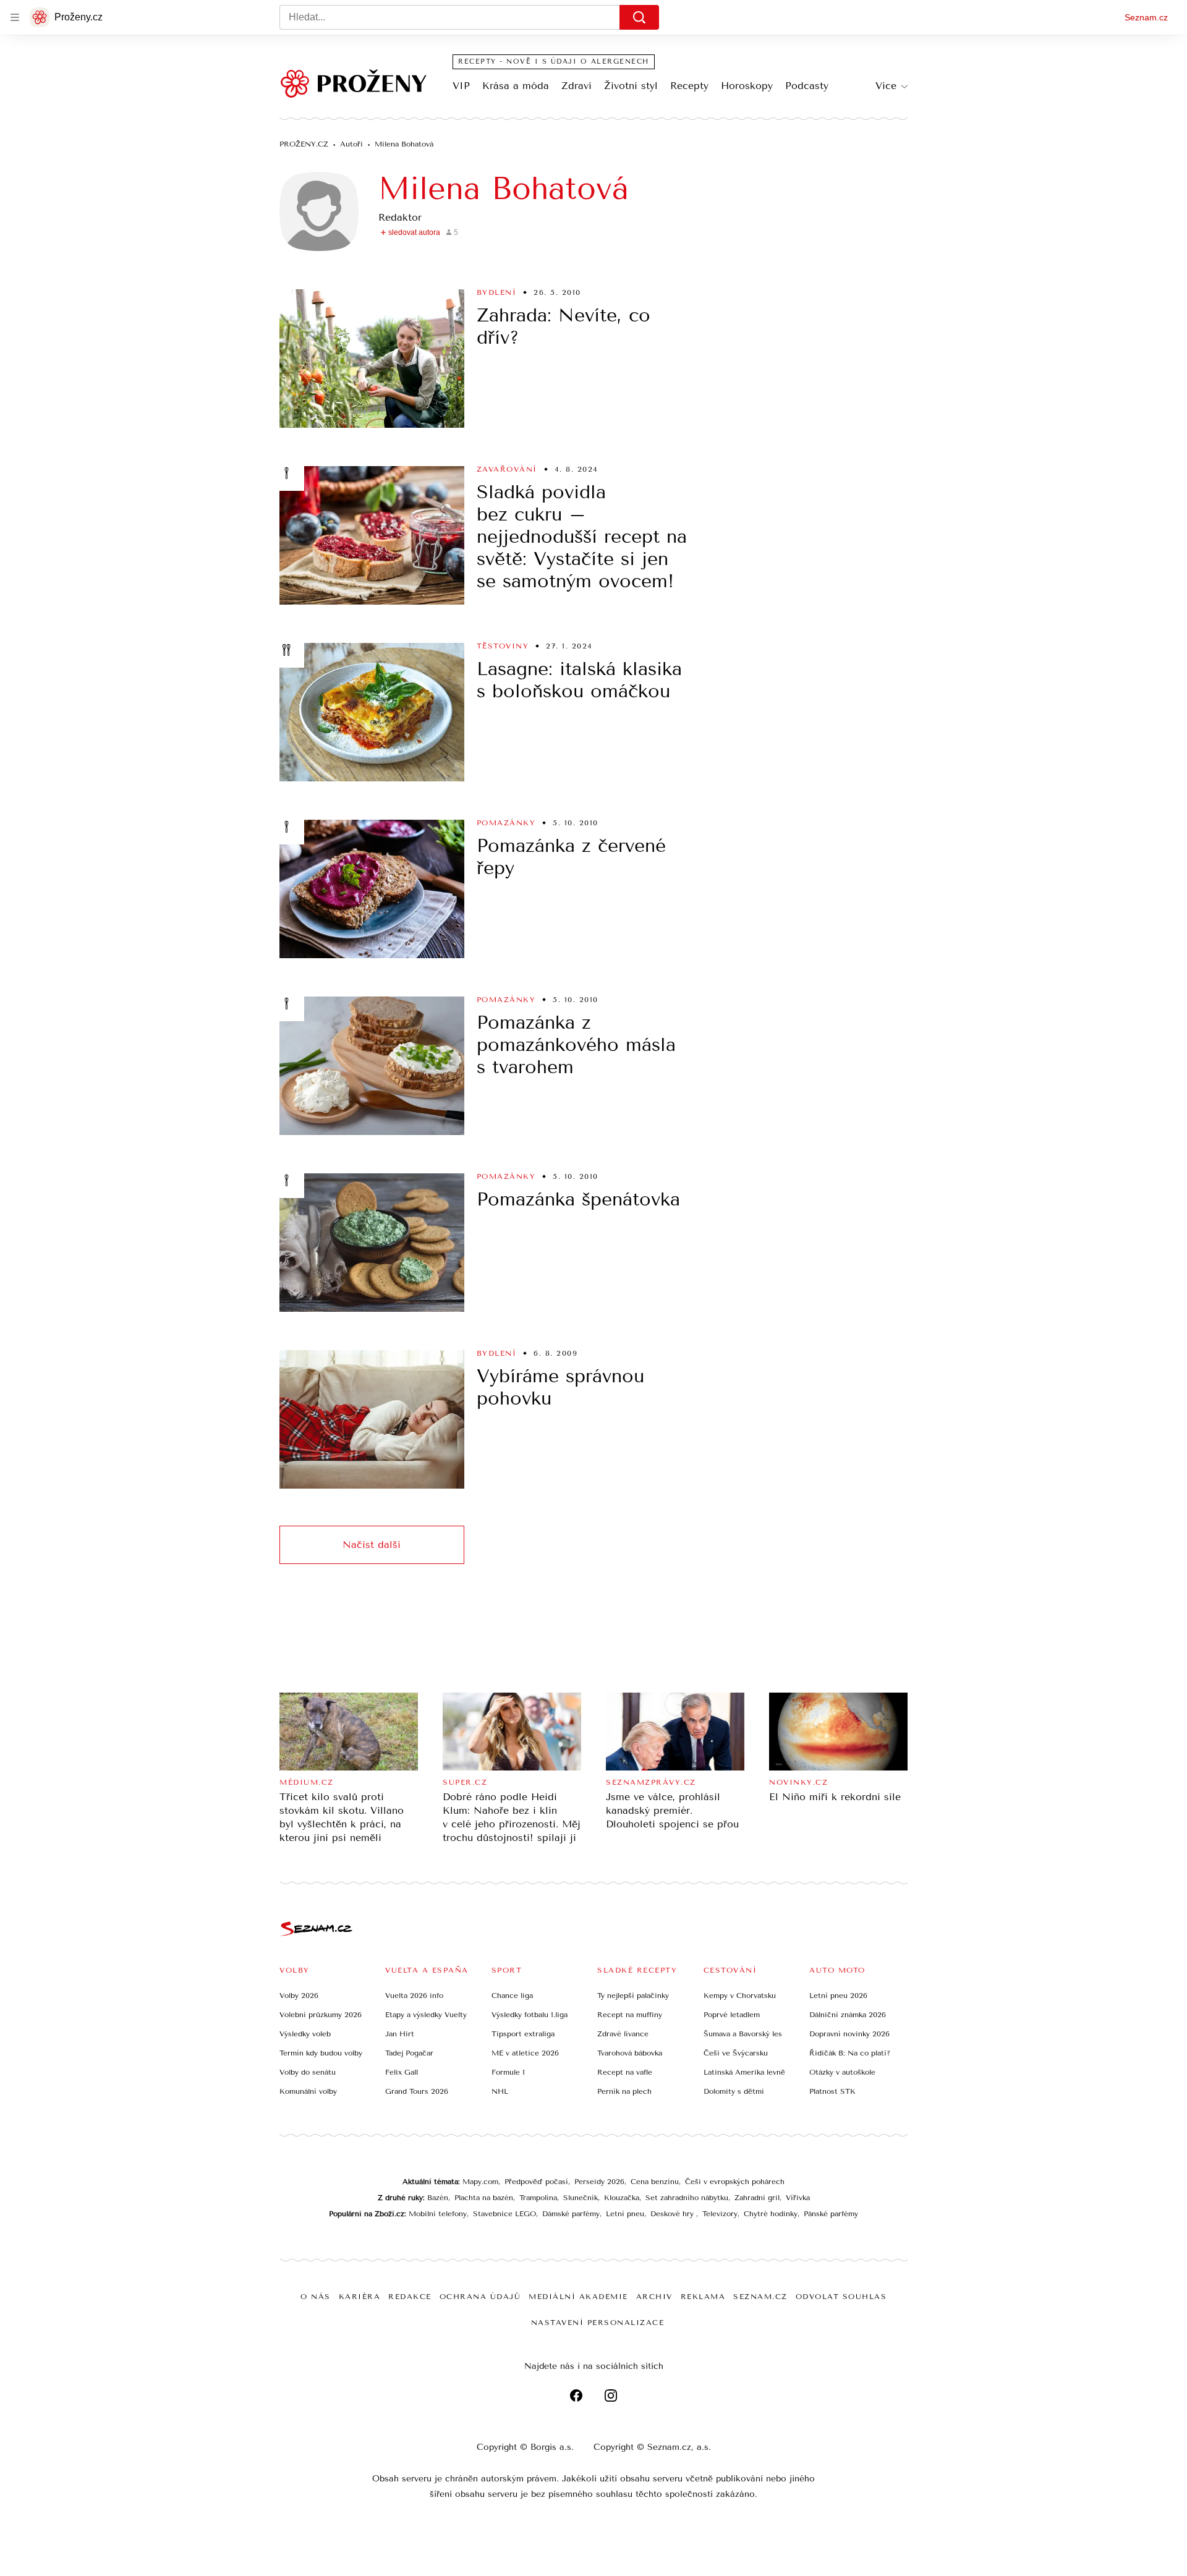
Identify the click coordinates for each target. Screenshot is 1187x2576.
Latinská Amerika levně (744, 2072)
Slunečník (581, 2198)
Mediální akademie (578, 2297)
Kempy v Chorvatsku (740, 1996)
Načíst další (372, 1545)
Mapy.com (480, 2182)
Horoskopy (747, 86)
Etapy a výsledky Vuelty (426, 2015)
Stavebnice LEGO (504, 2214)
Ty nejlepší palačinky (633, 1996)
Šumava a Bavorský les (743, 2034)
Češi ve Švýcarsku (736, 2053)
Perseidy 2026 (599, 2182)
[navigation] (15, 17)
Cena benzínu (655, 2182)
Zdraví (576, 86)
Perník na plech (624, 2091)
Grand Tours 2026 (417, 2091)
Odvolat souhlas (841, 2297)
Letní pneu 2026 (838, 1996)
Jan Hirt (400, 2034)
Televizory (720, 2214)
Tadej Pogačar (409, 2053)
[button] (372, 359)
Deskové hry (673, 2214)
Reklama (703, 2297)
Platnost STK (832, 2091)
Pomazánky (506, 823)
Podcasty (807, 86)
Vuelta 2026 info (414, 1996)
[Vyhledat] (639, 17)
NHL (500, 2091)
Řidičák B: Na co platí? (850, 2053)
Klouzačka (622, 2198)
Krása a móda (516, 86)
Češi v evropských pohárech (735, 2182)
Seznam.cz (1146, 17)
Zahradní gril (757, 2198)
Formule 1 (508, 2072)
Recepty (689, 86)
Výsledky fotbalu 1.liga (530, 2015)
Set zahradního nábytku (687, 2198)
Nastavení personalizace (598, 2323)
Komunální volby (308, 2091)
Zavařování (507, 469)
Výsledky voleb (305, 2034)
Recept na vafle (625, 2072)
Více (886, 86)
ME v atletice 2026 (525, 2053)
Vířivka (798, 2198)
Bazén (438, 2198)
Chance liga (512, 1996)
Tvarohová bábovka (630, 2053)
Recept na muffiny (630, 2015)
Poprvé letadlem (732, 2015)
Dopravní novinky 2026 (849, 2034)
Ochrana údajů (480, 2297)
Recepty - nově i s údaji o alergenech (554, 62)
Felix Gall (402, 2072)
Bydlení (497, 292)
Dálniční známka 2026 (848, 2015)
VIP (461, 86)
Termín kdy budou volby (321, 2053)
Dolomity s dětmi (734, 2091)
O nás (316, 2297)
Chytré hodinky (771, 2214)
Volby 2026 (299, 1996)
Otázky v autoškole (842, 2072)
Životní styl (631, 86)
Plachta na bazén (484, 2198)
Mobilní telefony (438, 2214)
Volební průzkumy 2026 (321, 2015)
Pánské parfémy (831, 2214)
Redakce (410, 2297)
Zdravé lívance (623, 2034)
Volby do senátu (308, 2072)
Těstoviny (503, 646)
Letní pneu (625, 2214)
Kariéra (360, 2297)
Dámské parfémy (571, 2214)
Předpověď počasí (536, 2182)
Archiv (654, 2297)
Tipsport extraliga (523, 2034)
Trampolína (538, 2198)
